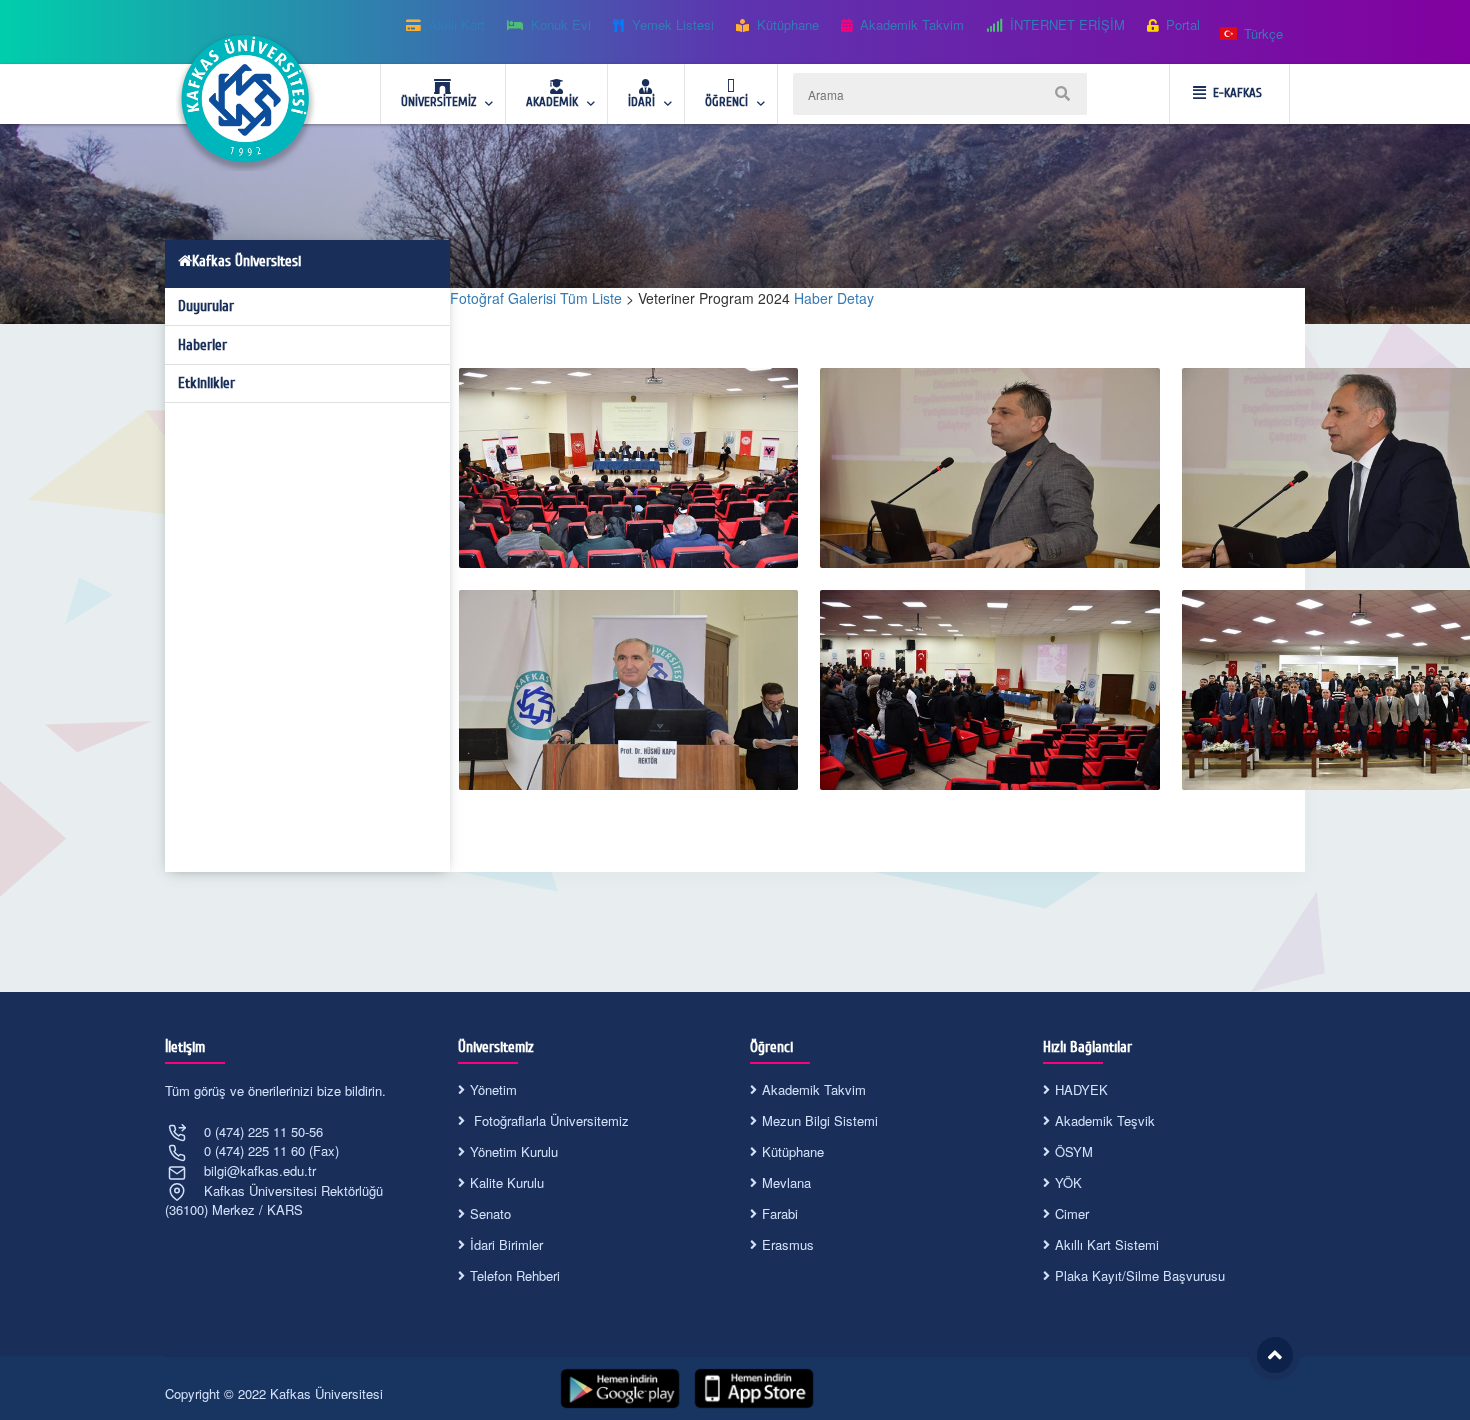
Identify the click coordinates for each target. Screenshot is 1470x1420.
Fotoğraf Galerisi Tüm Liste (536, 298)
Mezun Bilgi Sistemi (820, 1120)
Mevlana (786, 1182)
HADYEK (1081, 1089)
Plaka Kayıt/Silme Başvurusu (1140, 1275)
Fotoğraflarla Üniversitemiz (549, 1120)
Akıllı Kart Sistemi (1107, 1244)
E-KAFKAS (1237, 93)
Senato (490, 1213)
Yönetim (493, 1089)
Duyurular (206, 306)
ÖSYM (1074, 1151)
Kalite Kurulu (507, 1182)
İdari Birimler (506, 1244)
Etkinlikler (206, 383)
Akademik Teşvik (1105, 1120)
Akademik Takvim (814, 1089)
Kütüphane (793, 1151)
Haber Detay (834, 298)
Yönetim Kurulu (514, 1151)
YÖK (1068, 1182)
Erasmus (788, 1244)
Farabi (780, 1213)
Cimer (1072, 1213)
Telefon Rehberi (515, 1275)
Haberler (202, 345)
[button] (1252, 34)
